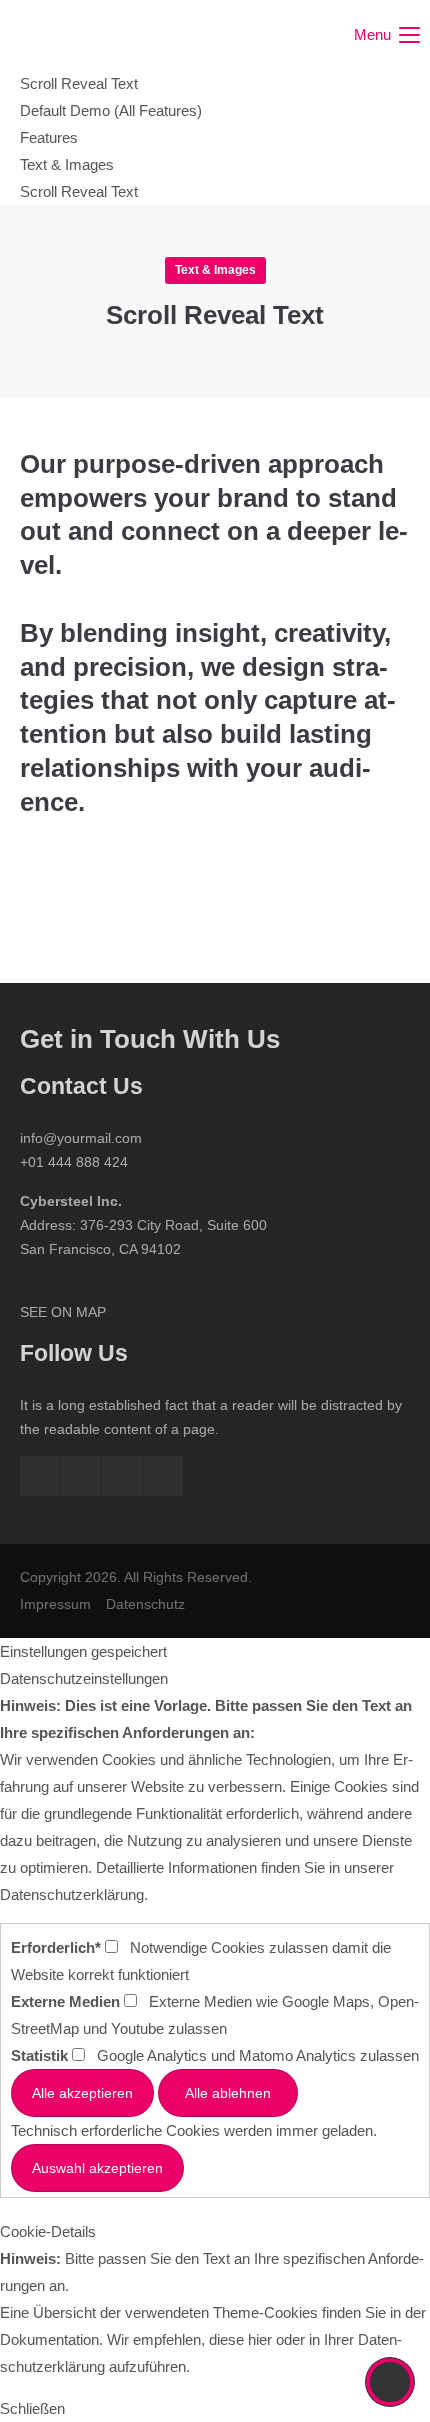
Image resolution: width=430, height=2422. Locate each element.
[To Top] (390, 2382)
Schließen (32, 2408)
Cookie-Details (48, 2231)
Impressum (55, 1604)
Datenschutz (145, 1604)
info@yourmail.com (81, 1138)
